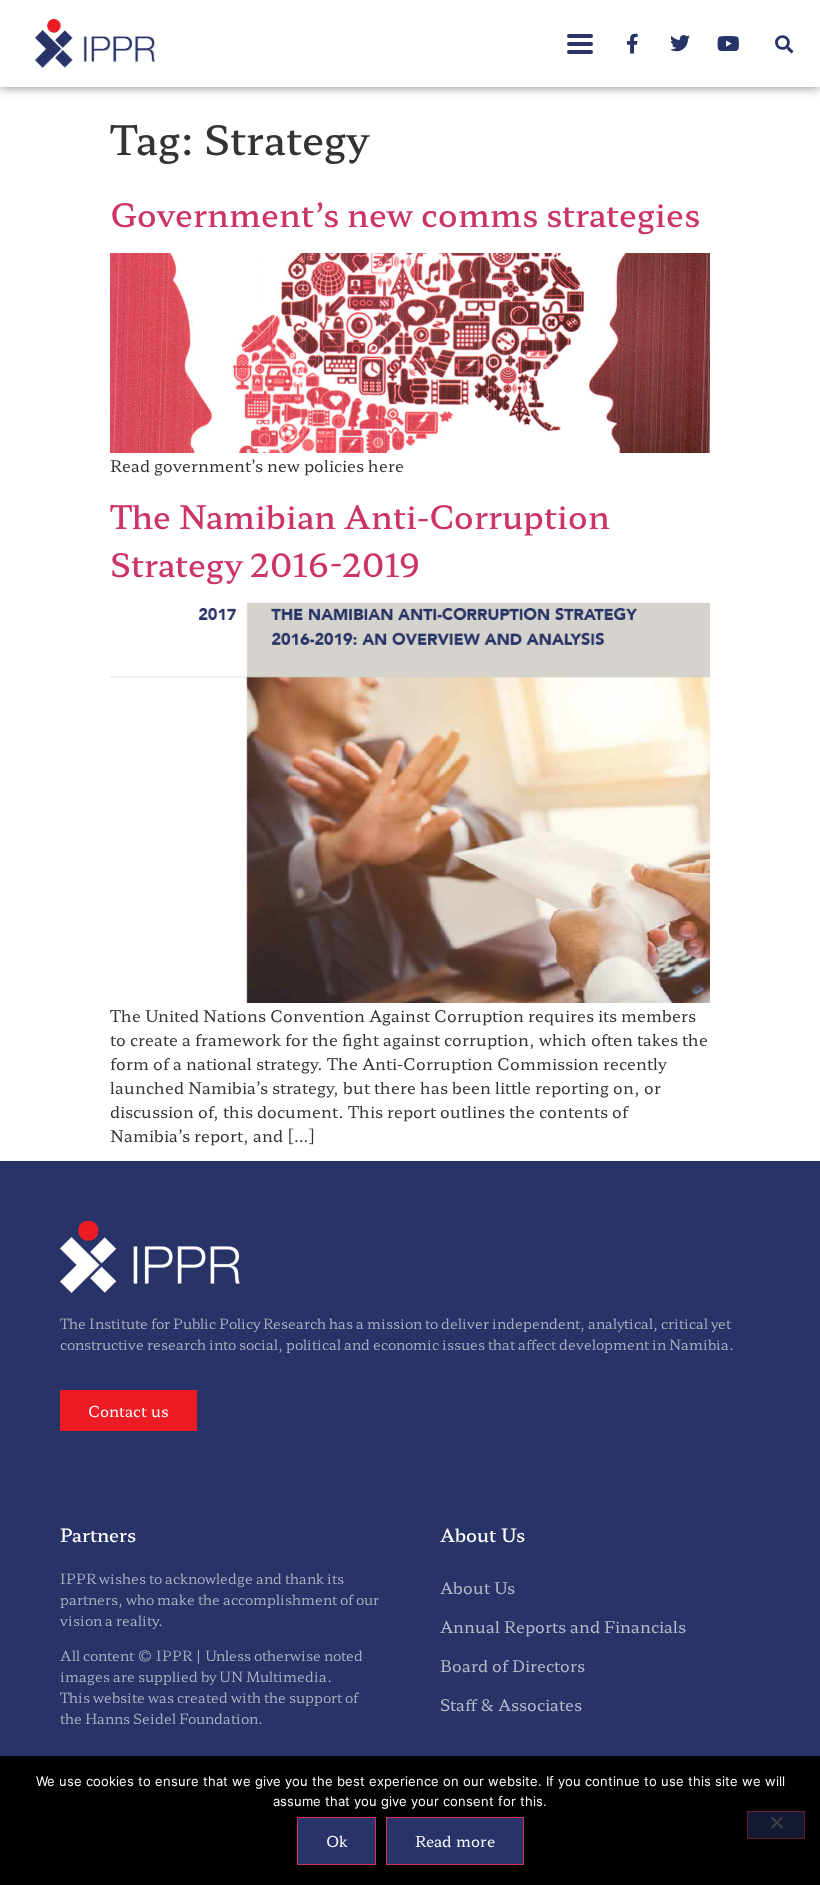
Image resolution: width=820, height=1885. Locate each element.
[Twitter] (680, 44)
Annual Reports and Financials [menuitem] (563, 1626)
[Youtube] (728, 44)
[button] (580, 33)
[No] (776, 1825)
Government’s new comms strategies (405, 213)
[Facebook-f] (632, 44)
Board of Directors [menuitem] (512, 1665)
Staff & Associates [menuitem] (511, 1704)
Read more (455, 1840)
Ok (336, 1840)
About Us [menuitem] (477, 1587)
